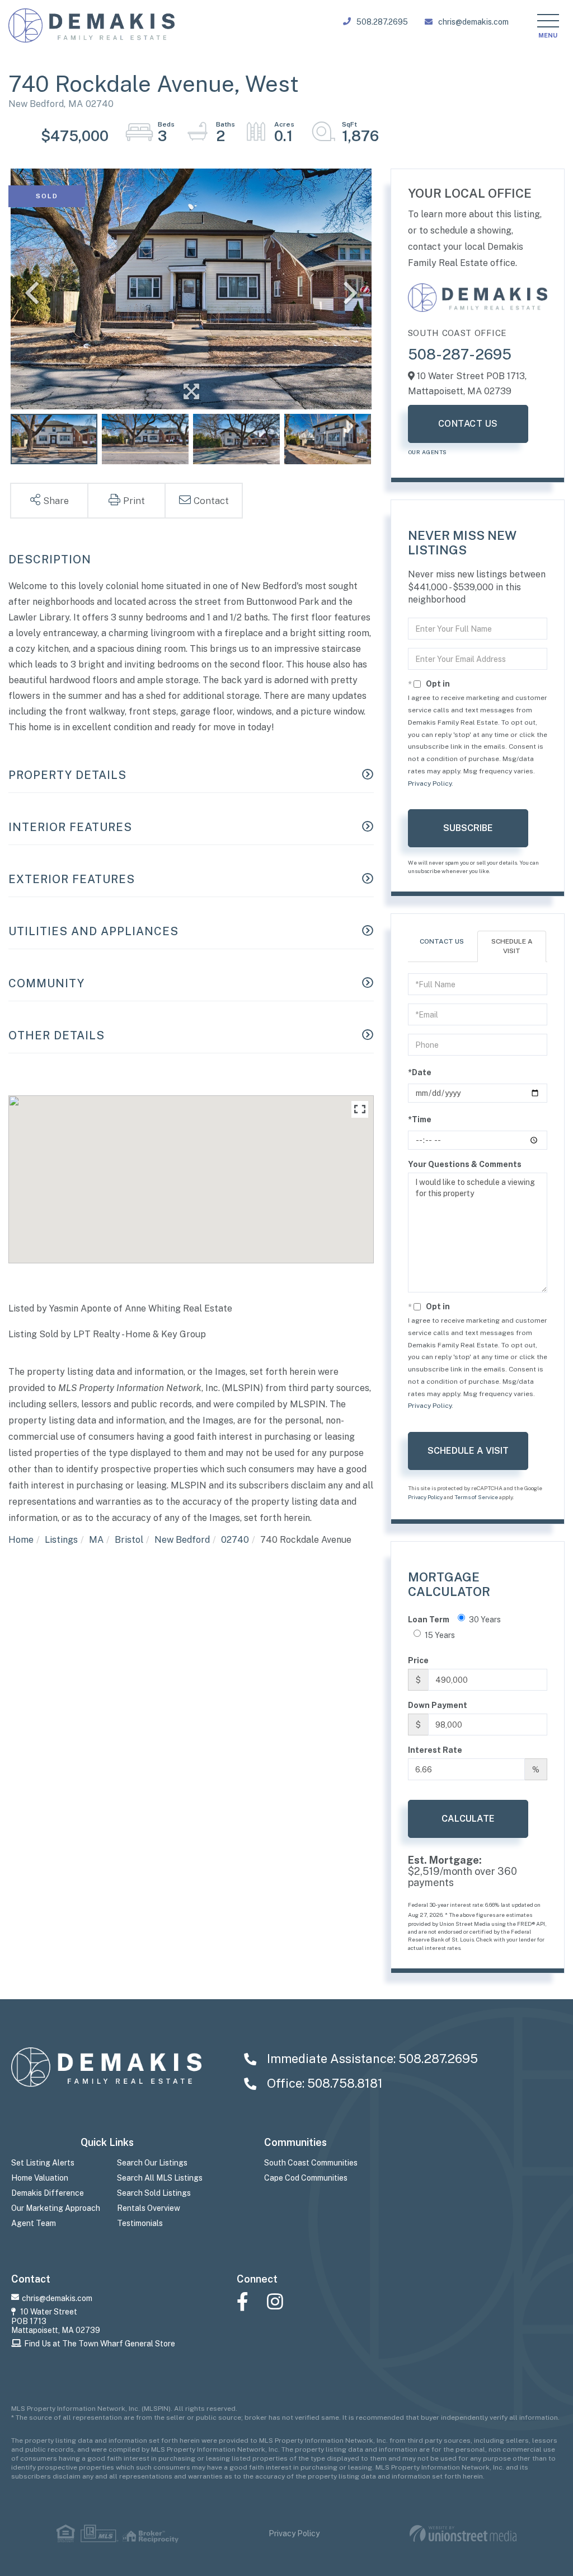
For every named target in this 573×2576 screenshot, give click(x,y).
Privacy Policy (430, 783)
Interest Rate (435, 1750)
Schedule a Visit (512, 946)
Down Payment (438, 1705)
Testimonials (140, 2223)
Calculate (468, 1819)
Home (21, 1540)
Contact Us (468, 424)
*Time (420, 1119)
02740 (235, 1540)
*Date (420, 1072)
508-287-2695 (460, 354)
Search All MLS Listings (160, 2178)
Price (418, 1660)
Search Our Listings (152, 2163)
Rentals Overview (149, 2208)
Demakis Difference (48, 2193)
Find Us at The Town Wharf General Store (100, 2344)
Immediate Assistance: (371, 2059)
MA (96, 1540)
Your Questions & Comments (465, 1164)
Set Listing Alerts (43, 2163)
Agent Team (34, 2223)
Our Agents (428, 452)
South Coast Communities (311, 2163)
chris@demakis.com (473, 22)
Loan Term (429, 1620)
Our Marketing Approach (56, 2208)
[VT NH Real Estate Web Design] (463, 2534)
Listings (61, 1540)
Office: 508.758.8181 (323, 2083)
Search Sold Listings (154, 2193)
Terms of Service (476, 1497)
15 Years (440, 1635)
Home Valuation (40, 2178)
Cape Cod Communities (306, 2178)
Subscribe (468, 828)
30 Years (485, 1620)
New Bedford (182, 1540)
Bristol (129, 1540)
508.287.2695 (382, 22)
